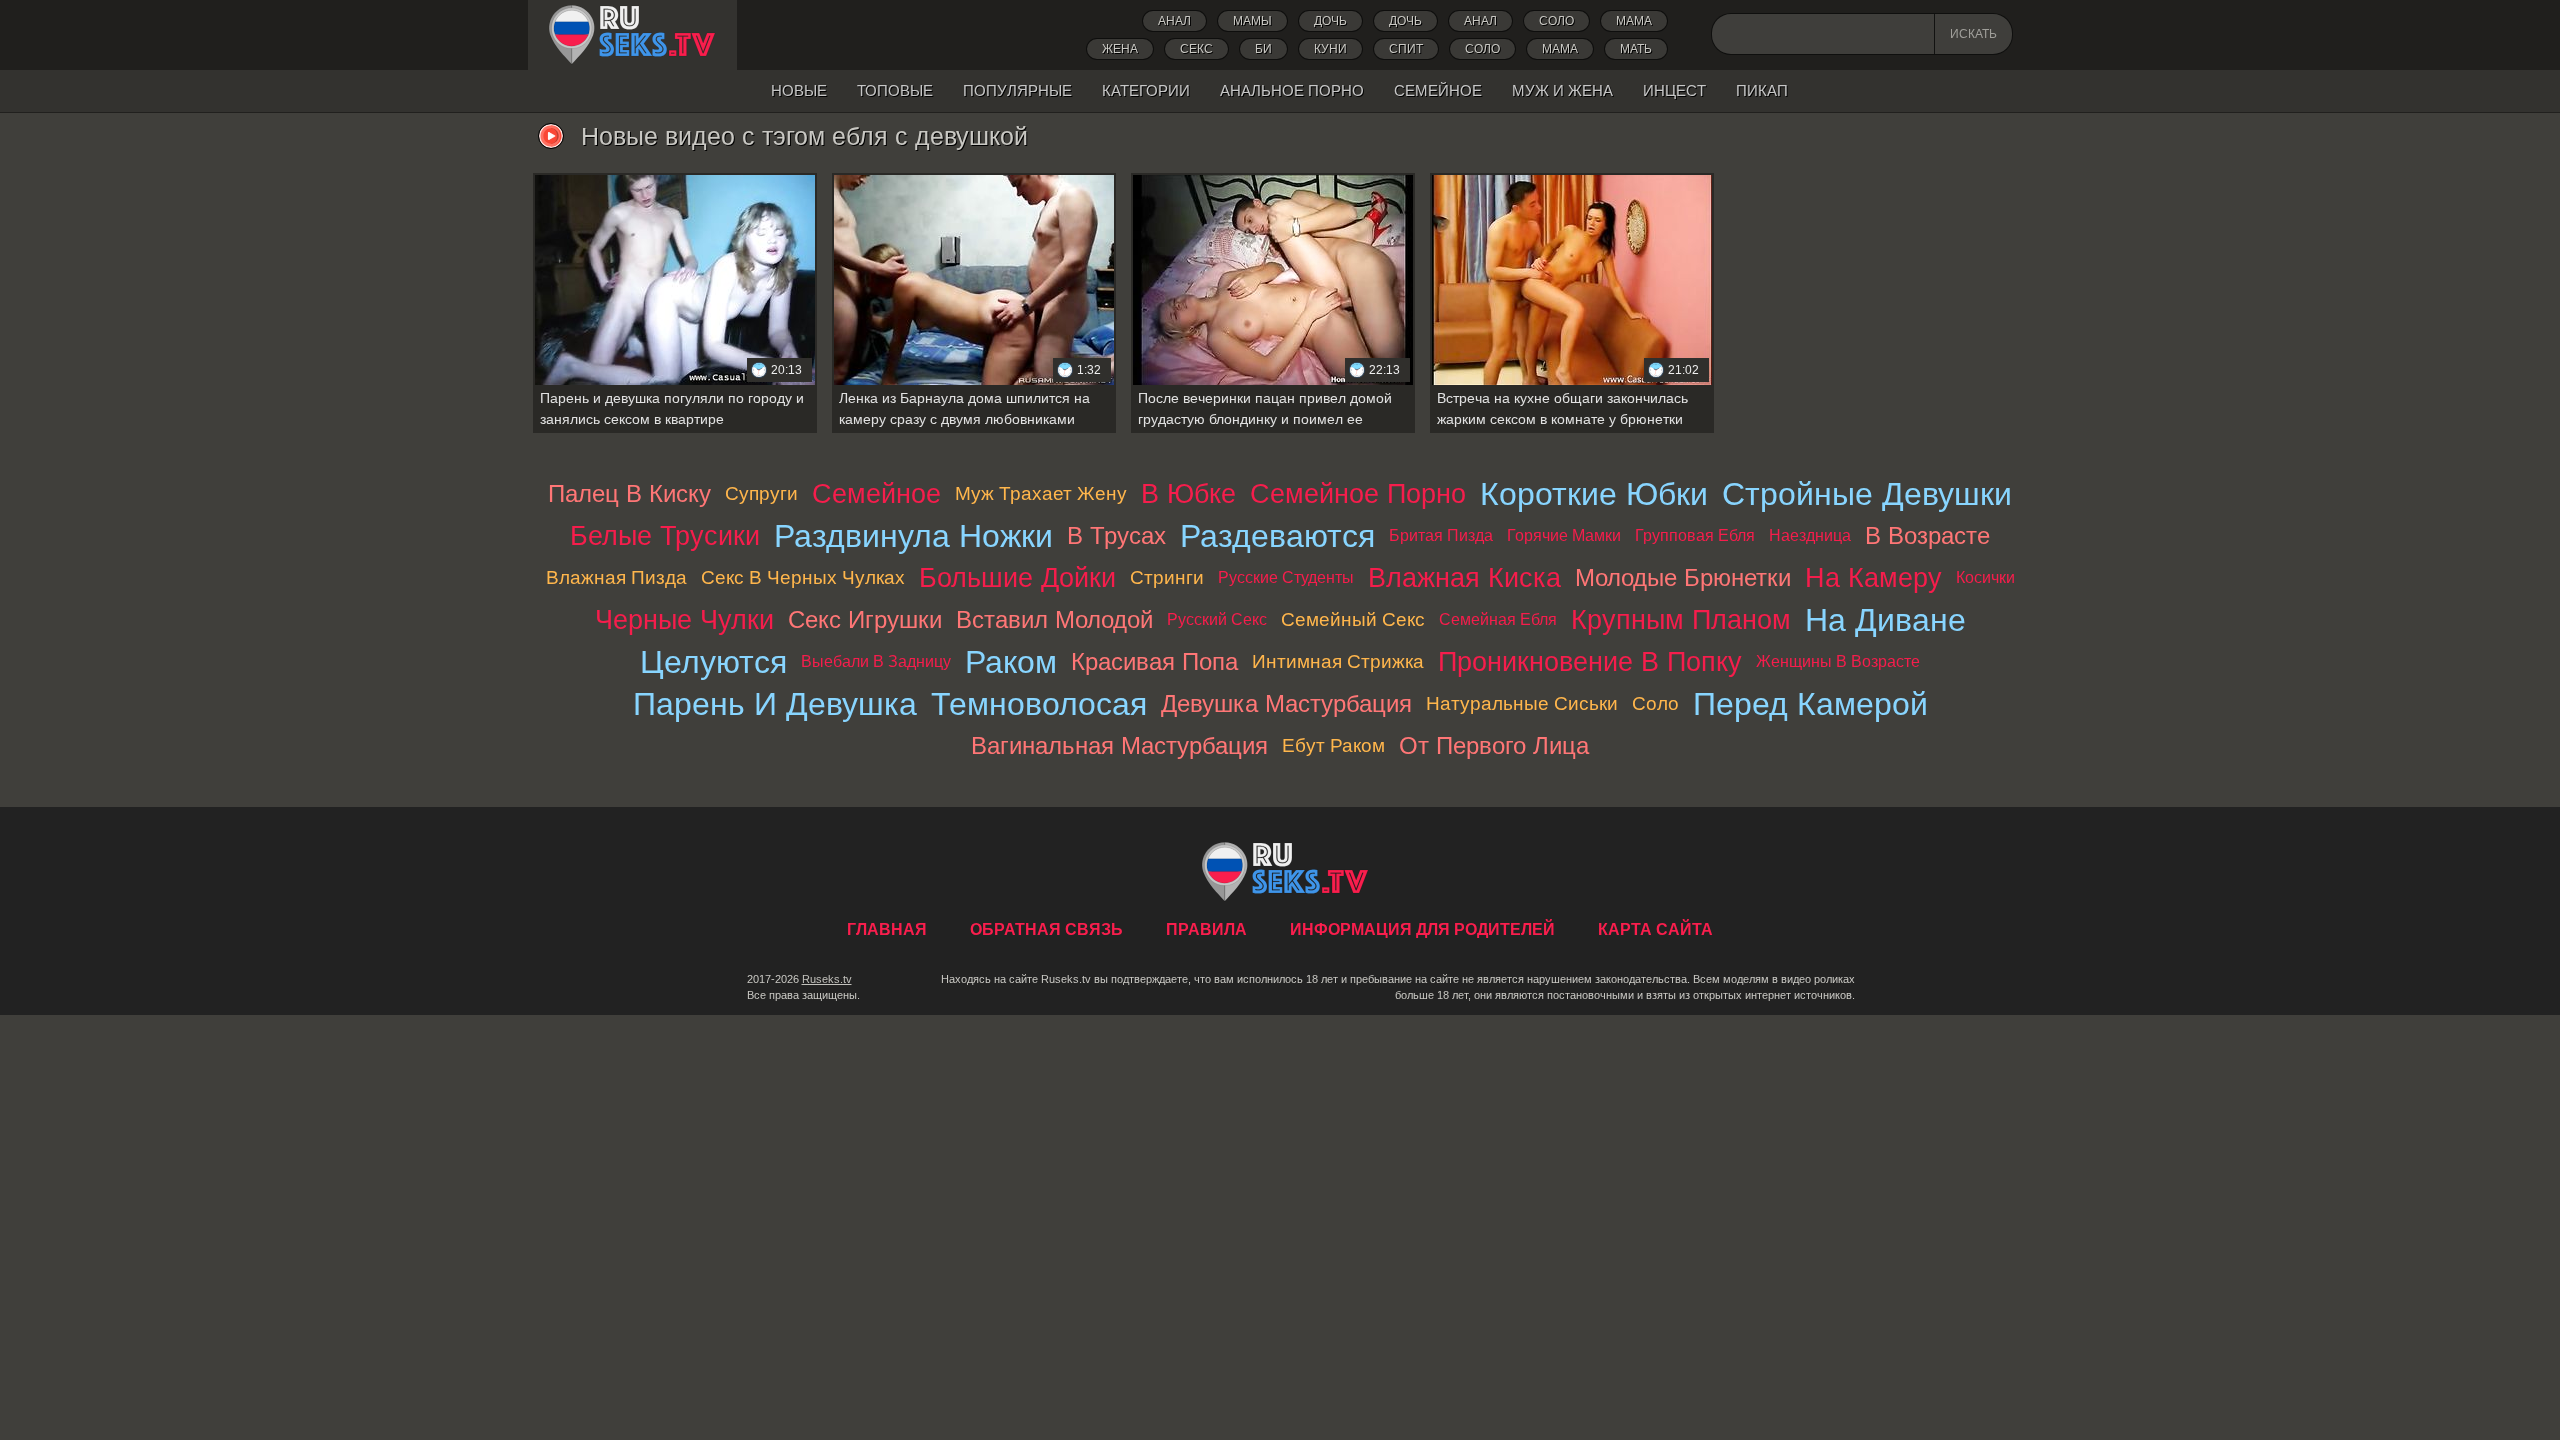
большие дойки (1017, 577)
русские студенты (1286, 577)
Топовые (895, 90)
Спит (1406, 49)
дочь (1330, 21)
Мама (1634, 21)
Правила (1206, 929)
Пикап (1762, 90)
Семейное (1438, 90)
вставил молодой (1054, 619)
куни (1330, 49)
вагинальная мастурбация (1119, 745)
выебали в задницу (876, 661)
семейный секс (1353, 619)
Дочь (1405, 21)
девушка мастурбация (1286, 703)
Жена (1120, 49)
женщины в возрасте (1838, 661)
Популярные (1017, 90)
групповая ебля (1695, 535)
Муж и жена (1562, 90)
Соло (1556, 21)
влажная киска (1464, 577)
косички (1985, 577)
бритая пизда (1441, 535)
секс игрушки (865, 619)
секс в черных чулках (803, 577)
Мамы (1252, 21)
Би (1263, 49)
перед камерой (1810, 704)
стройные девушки (1867, 494)
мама (1560, 49)
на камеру (1873, 577)
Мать (1636, 49)
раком (1011, 662)
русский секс (1217, 619)
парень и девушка (775, 704)
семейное (876, 493)
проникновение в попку (1590, 661)
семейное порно (1358, 493)
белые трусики (665, 535)
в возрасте (1927, 535)
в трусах (1116, 535)
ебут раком (1333, 745)
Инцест (1674, 90)
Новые (799, 90)
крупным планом (1681, 619)
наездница (1810, 535)
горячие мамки (1564, 535)
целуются (713, 662)
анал (1480, 21)
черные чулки (684, 619)
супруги (761, 493)
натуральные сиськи (1522, 703)
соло (1482, 49)
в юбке (1188, 493)
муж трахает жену (1041, 493)
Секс (1196, 49)
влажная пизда (616, 577)
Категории (1146, 90)
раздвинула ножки (913, 536)
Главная (632, 35)
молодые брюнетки (1683, 577)
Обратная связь (1046, 929)
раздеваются (1277, 536)
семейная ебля (1498, 619)
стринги (1167, 577)
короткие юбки (1594, 494)
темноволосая (1039, 704)
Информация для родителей (1422, 929)
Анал (1174, 21)
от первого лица (1494, 745)
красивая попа (1154, 661)
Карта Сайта (1655, 929)
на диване (1885, 620)
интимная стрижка (1338, 661)
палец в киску (629, 493)
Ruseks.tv (827, 979)
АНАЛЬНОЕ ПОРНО (1292, 90)
